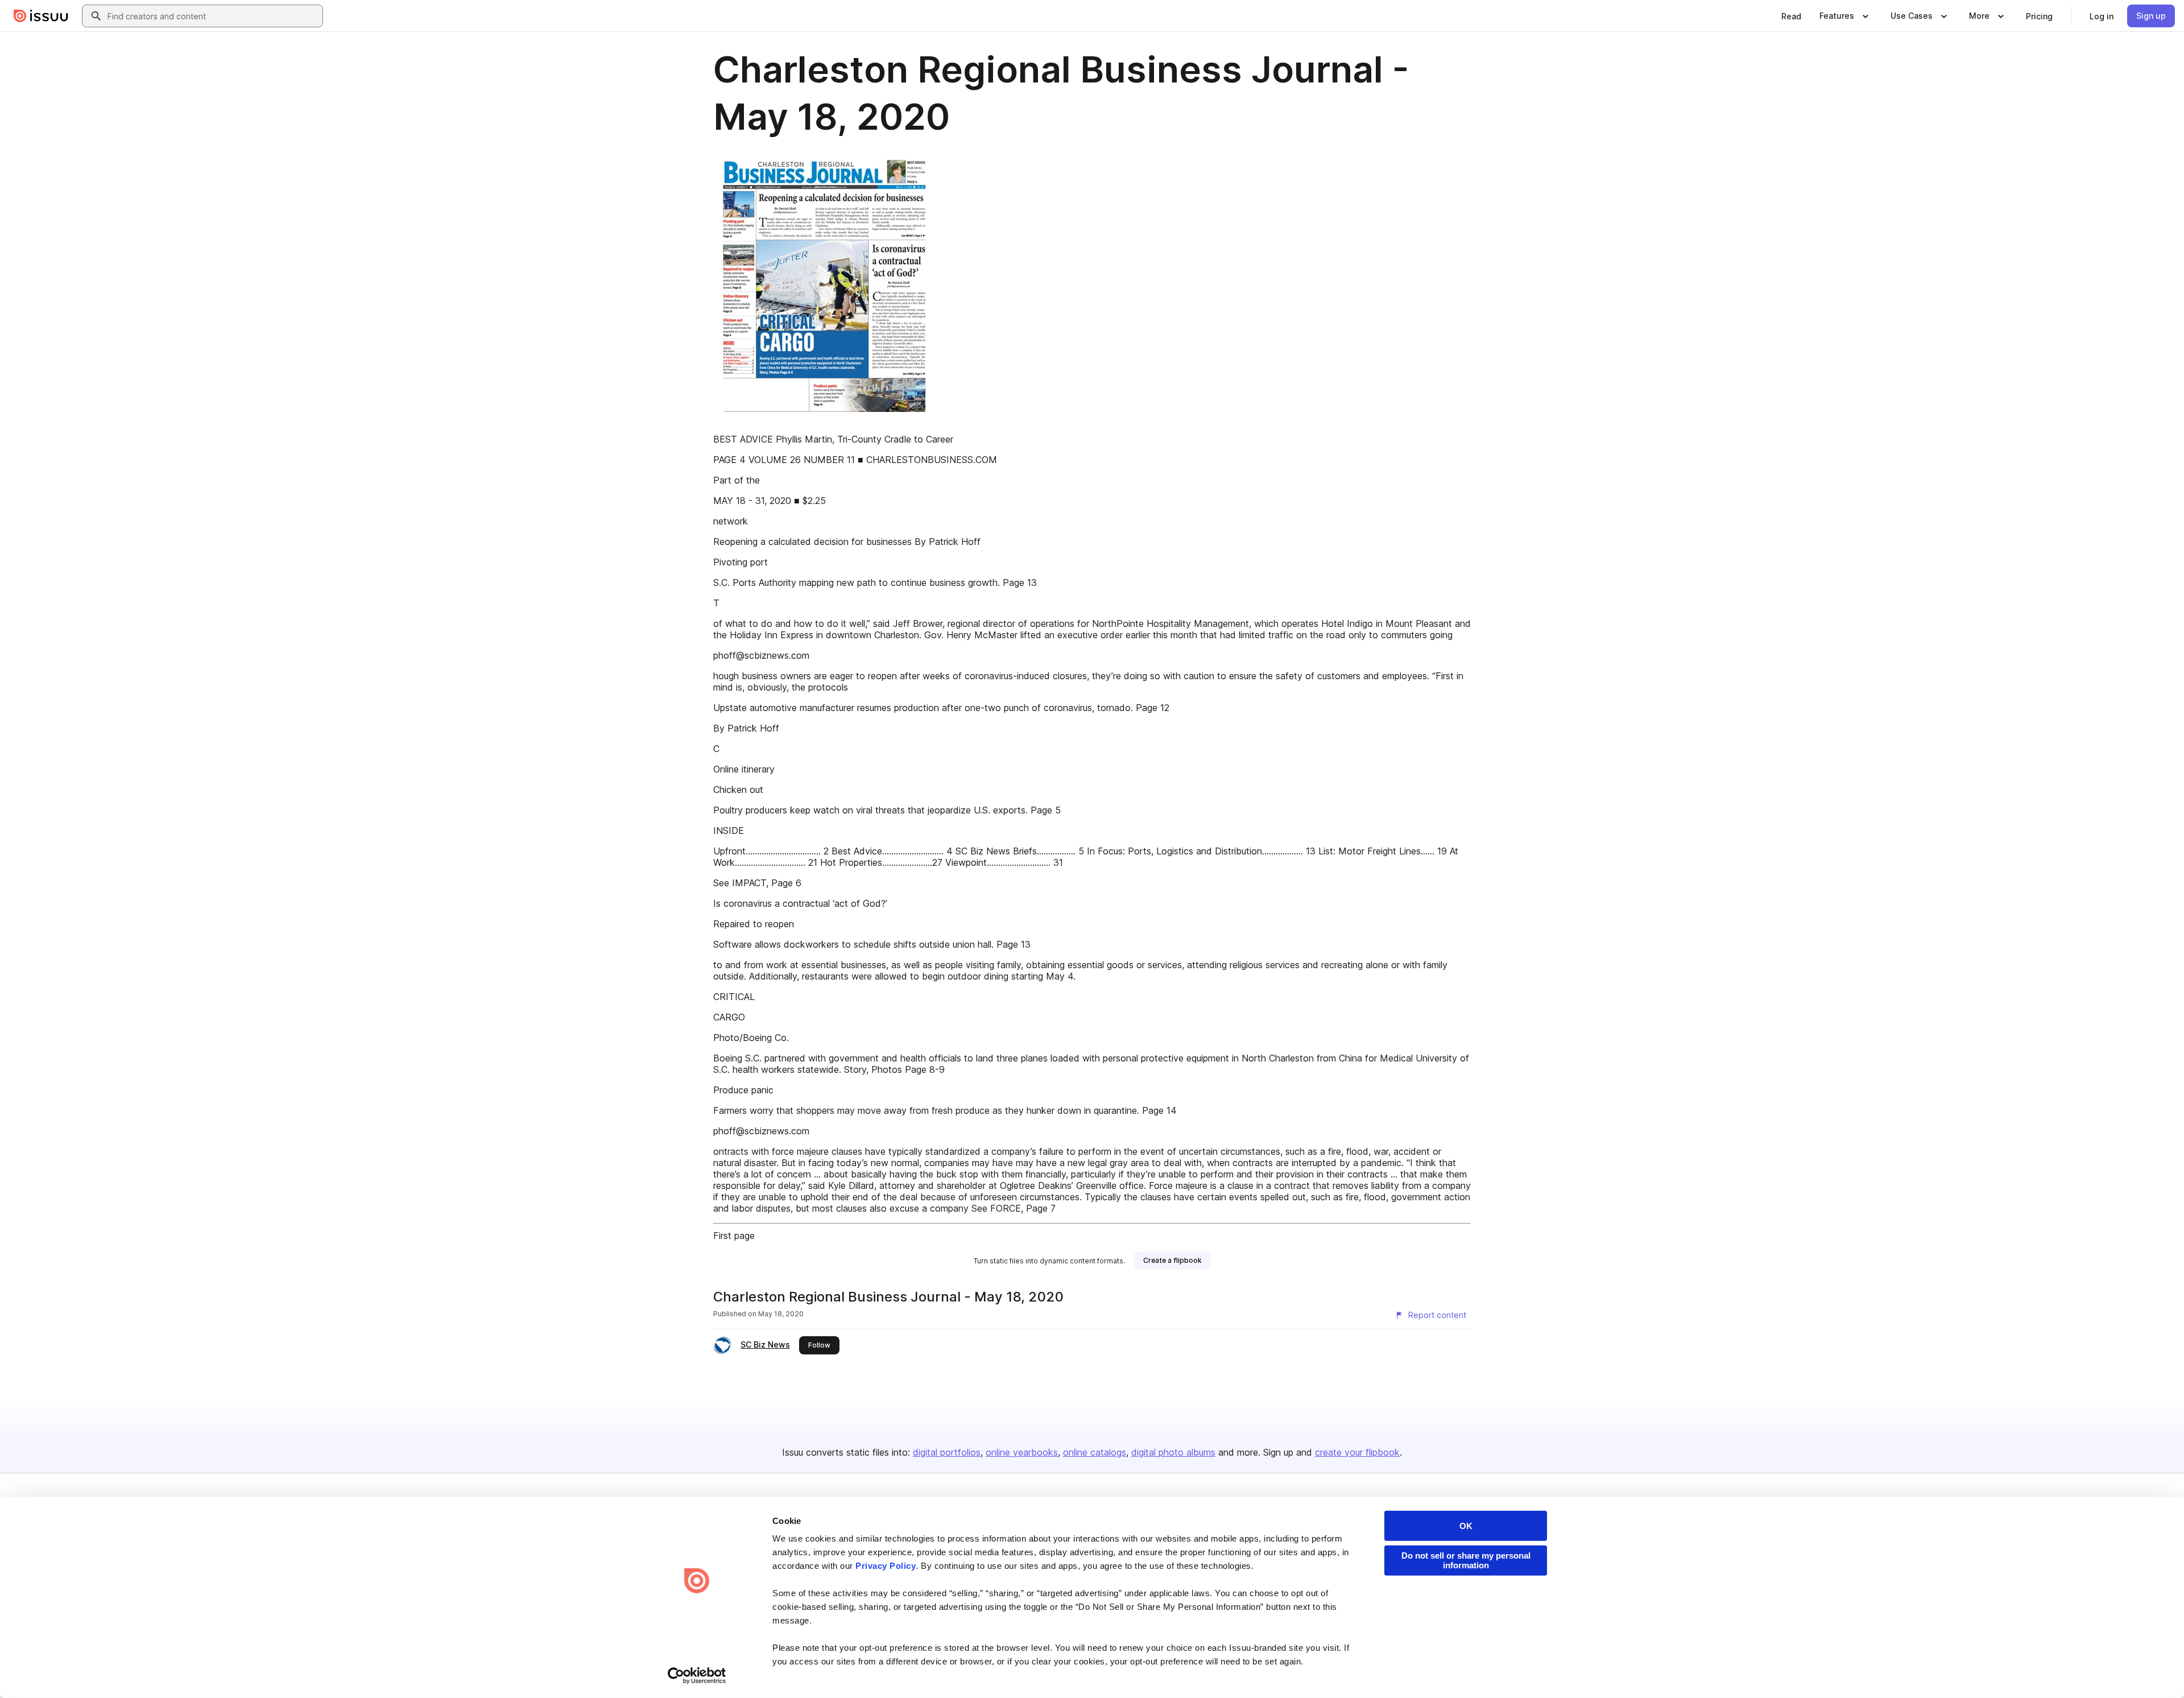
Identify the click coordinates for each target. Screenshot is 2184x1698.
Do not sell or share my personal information (1466, 1560)
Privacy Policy (886, 1566)
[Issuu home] (41, 16)
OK (1466, 1526)
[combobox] (213, 16)
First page (734, 1236)
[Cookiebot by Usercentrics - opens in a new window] (697, 1676)
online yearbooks (1022, 1452)
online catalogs (1095, 1452)
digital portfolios (947, 1452)
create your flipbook (1357, 1452)
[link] (1791, 16)
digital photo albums (1173, 1452)
